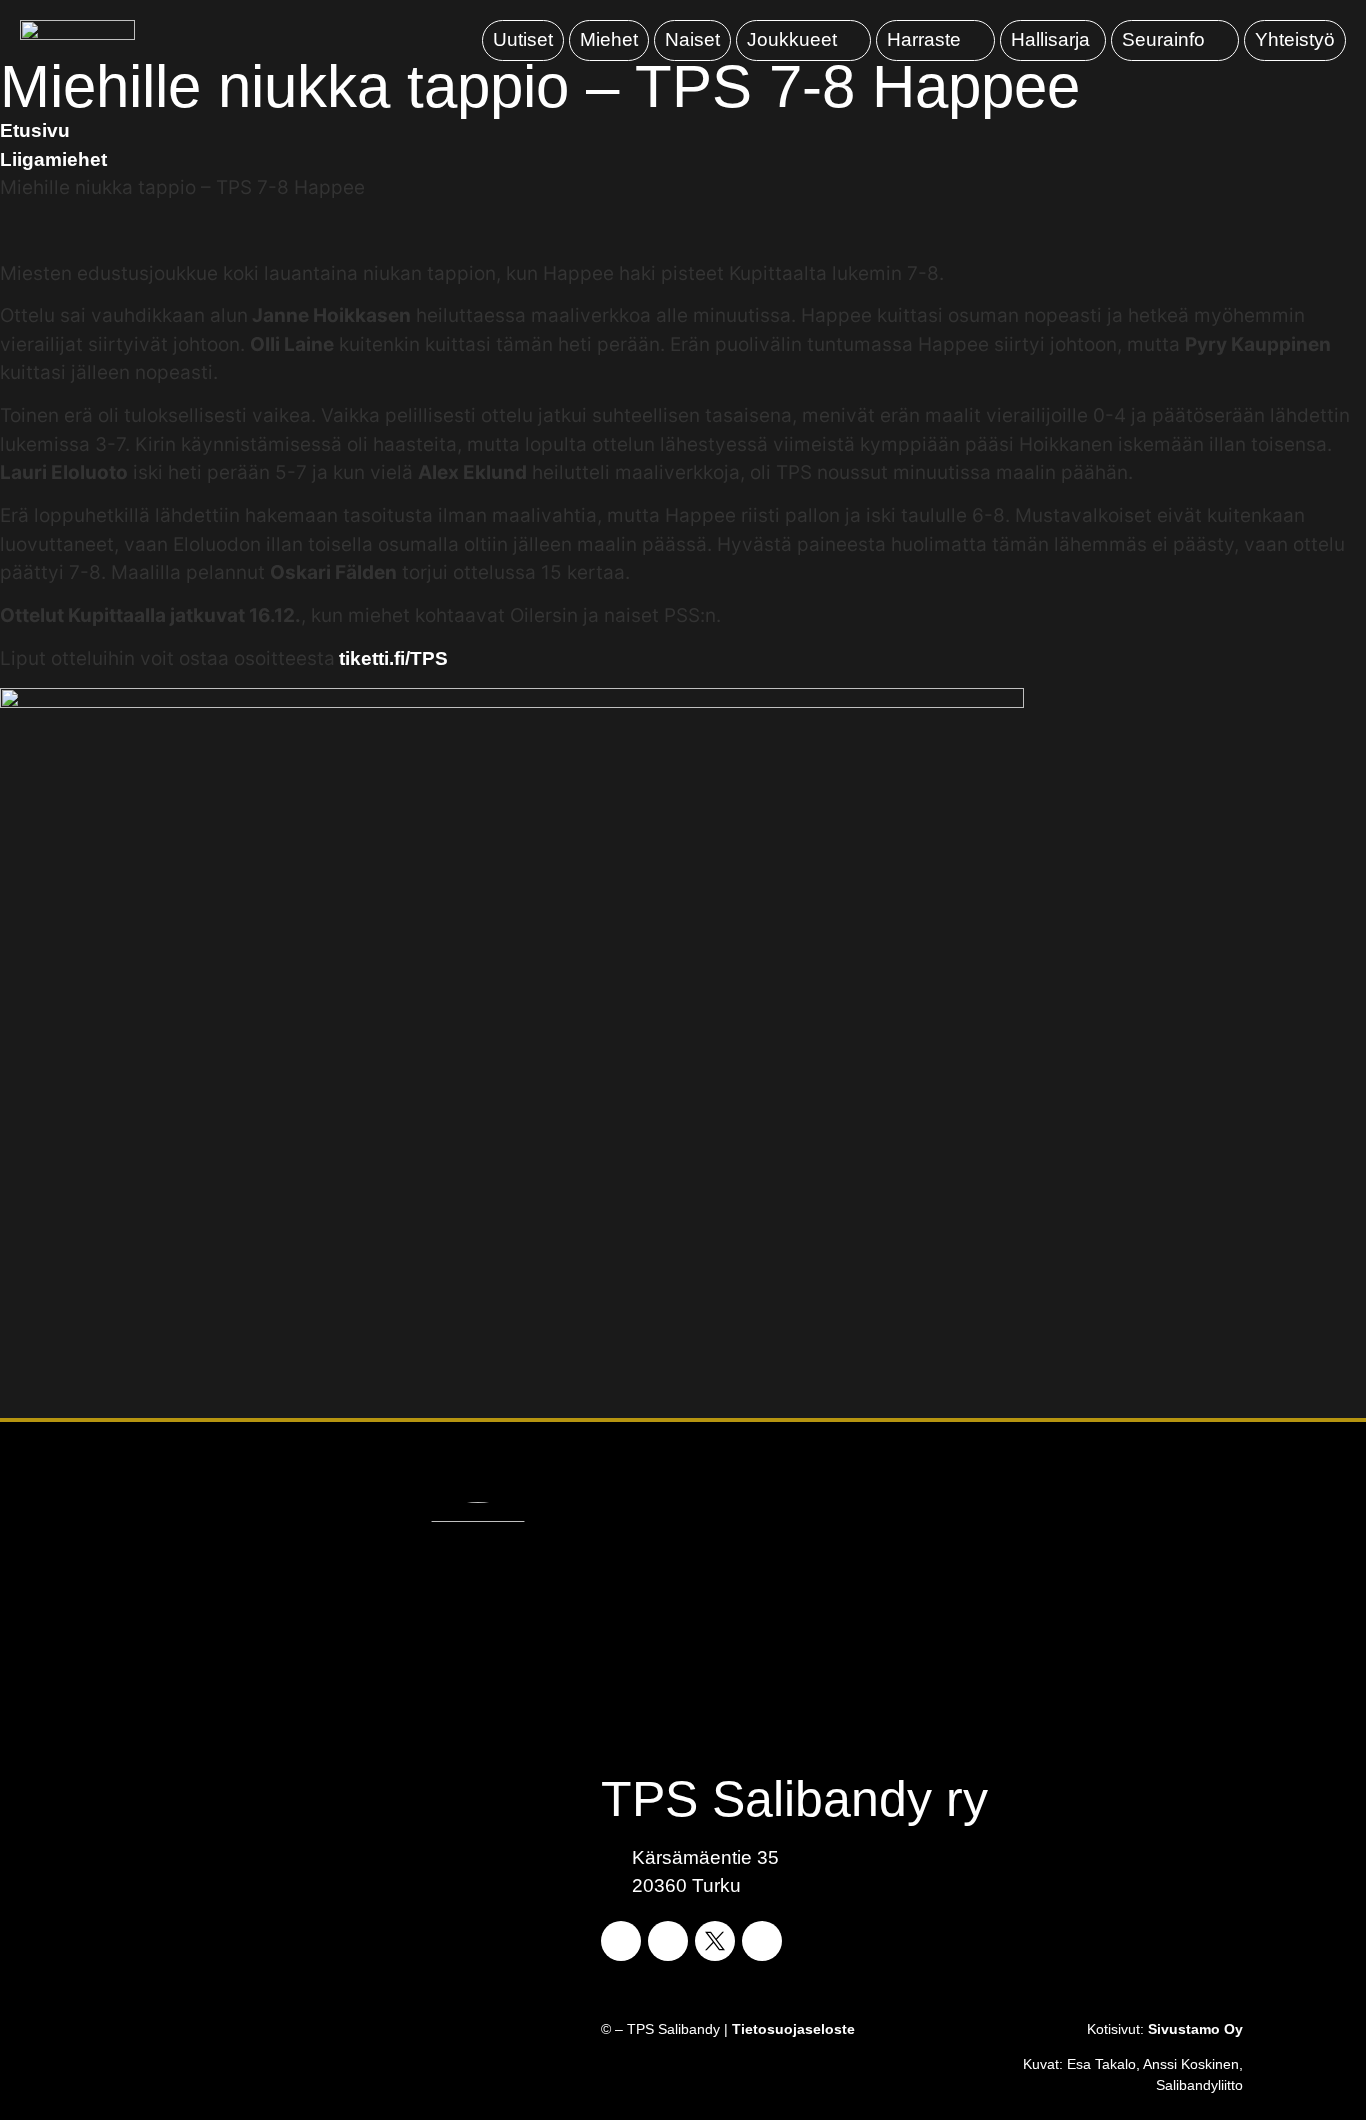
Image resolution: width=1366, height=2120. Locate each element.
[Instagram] (668, 1941)
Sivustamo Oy (1195, 2029)
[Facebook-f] (621, 1941)
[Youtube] (762, 1941)
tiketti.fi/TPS (393, 658)
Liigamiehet (53, 159)
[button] (803, 40)
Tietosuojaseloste (793, 2029)
